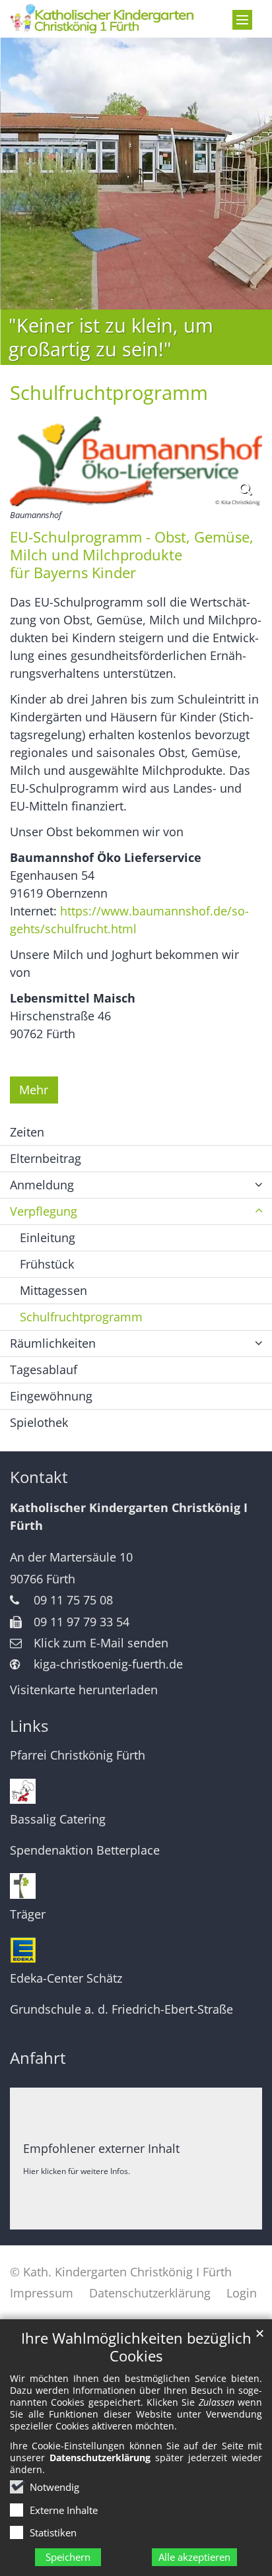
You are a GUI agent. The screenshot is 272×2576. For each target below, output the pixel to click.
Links (29, 1726)
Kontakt (39, 1477)
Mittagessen (53, 1290)
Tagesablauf (44, 1370)
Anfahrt (38, 2058)
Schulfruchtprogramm (109, 393)
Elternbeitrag (46, 1158)
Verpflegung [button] (44, 1211)
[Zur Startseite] (102, 19)
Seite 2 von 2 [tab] (140, 363)
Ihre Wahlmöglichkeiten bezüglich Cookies (136, 2347)
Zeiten (27, 1132)
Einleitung (48, 1238)
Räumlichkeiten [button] (53, 1343)
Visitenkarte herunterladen (84, 1690)
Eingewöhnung (51, 1396)
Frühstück (47, 1264)
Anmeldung (42, 1185)
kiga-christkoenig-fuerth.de (108, 1664)
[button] (259, 1185)
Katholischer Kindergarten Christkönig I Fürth (129, 1516)
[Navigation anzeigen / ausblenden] (242, 20)
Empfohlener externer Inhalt (101, 2148)
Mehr (34, 1090)
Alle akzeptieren (194, 2557)
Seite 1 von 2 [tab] (132, 363)
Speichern (68, 2557)
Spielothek (39, 1422)
